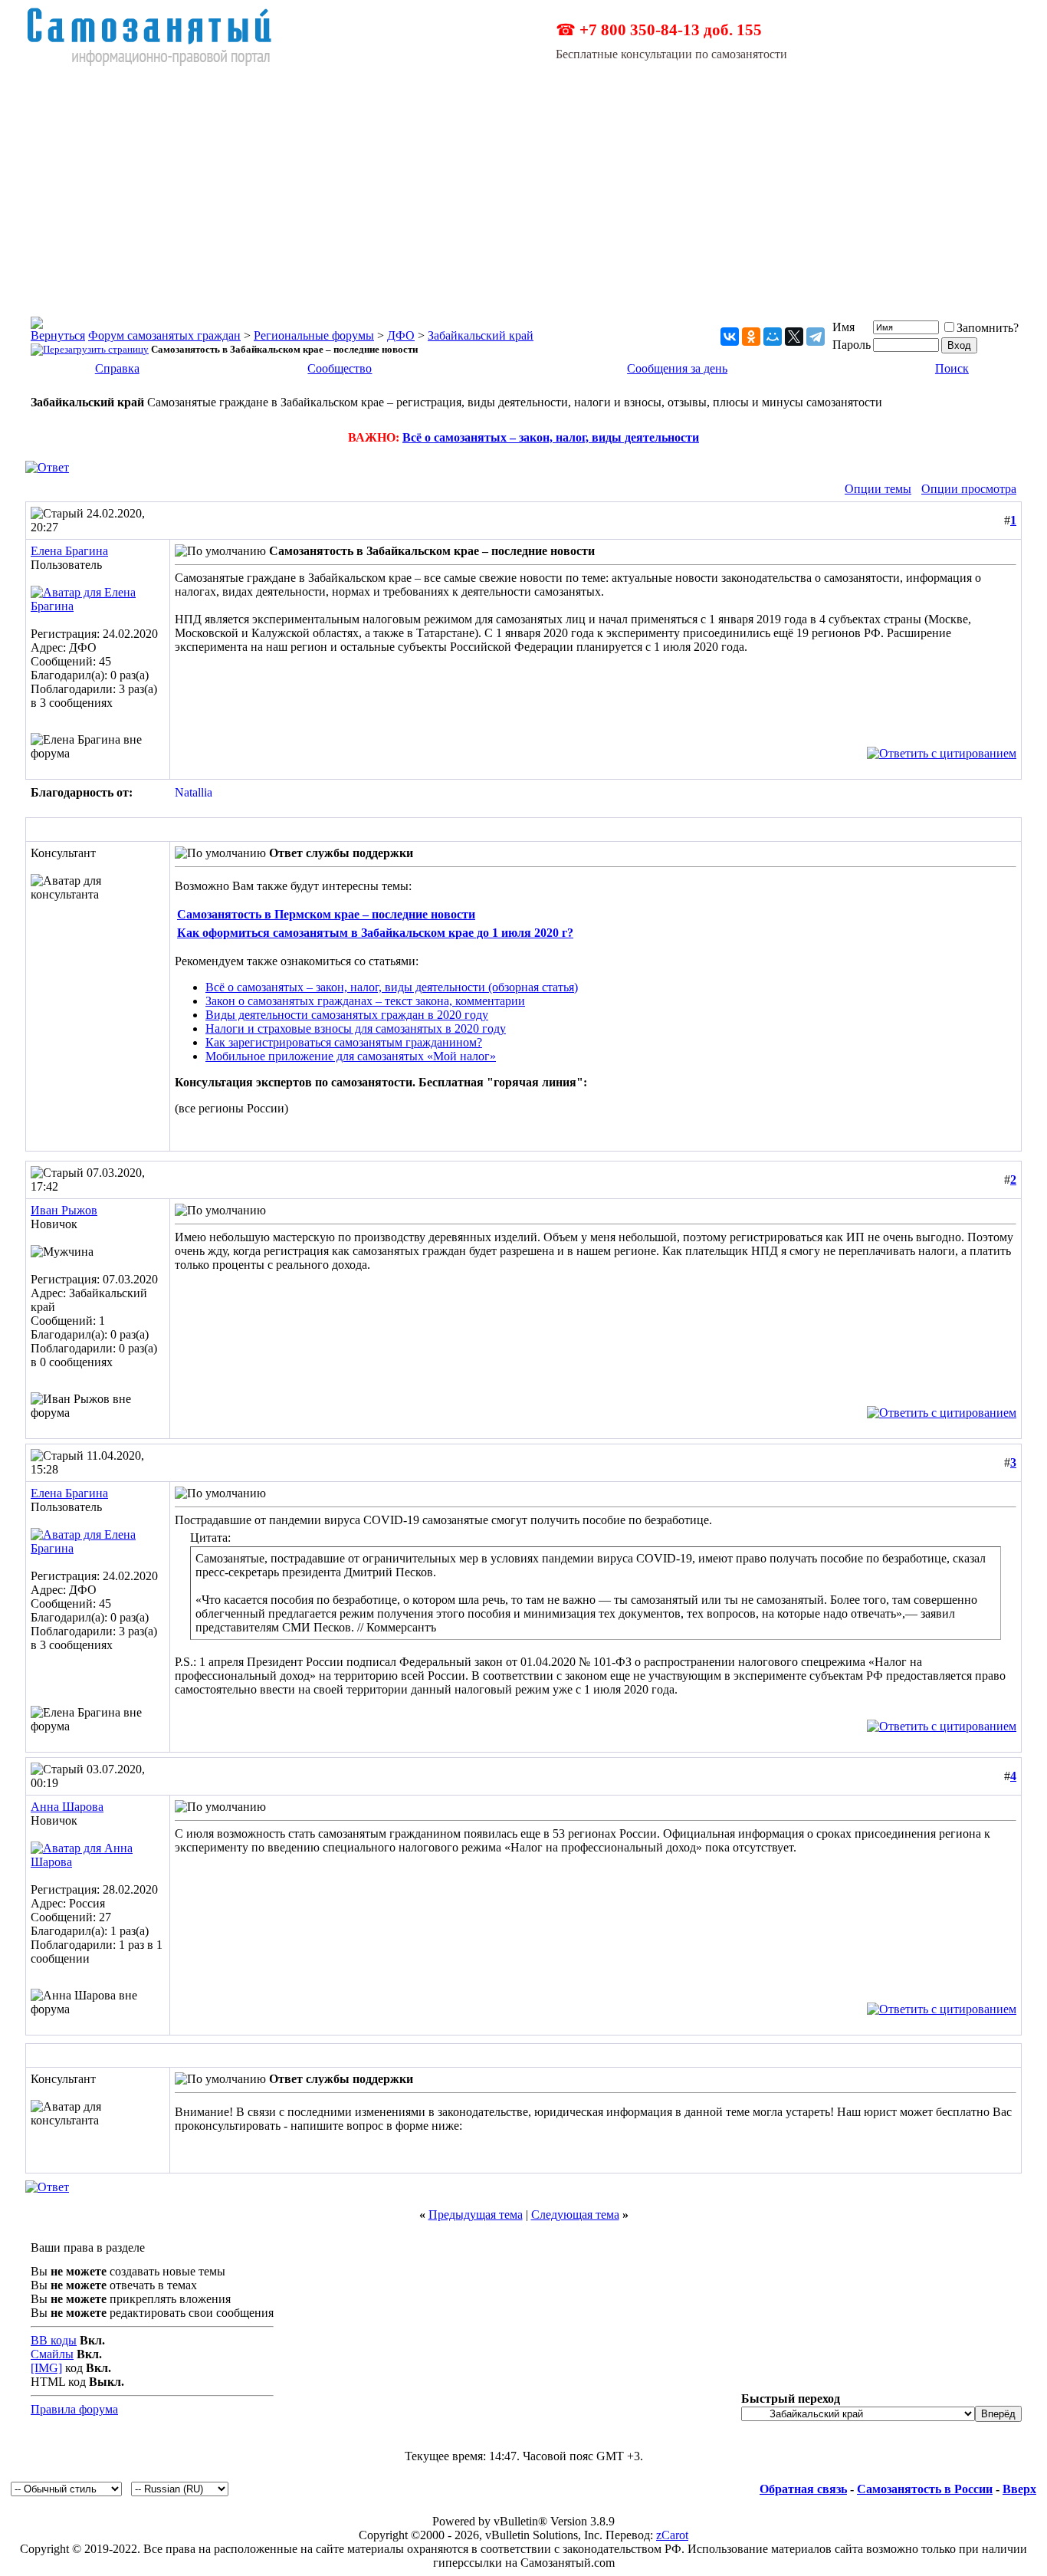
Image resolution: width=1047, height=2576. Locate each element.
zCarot (672, 2535)
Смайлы (52, 2354)
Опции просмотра (969, 489)
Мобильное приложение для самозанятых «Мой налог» (351, 1056)
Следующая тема (575, 2215)
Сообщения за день (677, 368)
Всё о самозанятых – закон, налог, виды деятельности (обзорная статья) (392, 987)
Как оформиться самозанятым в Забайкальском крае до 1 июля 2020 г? (375, 933)
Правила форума (74, 2409)
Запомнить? (988, 328)
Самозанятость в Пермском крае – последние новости (326, 914)
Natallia (194, 792)
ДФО (401, 335)
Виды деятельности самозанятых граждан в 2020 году (347, 1015)
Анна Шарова (67, 1807)
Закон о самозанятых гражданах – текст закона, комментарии (365, 1001)
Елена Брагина (69, 551)
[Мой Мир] (773, 337)
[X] (794, 337)
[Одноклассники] (751, 337)
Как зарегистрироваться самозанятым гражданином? (344, 1042)
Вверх (1019, 2489)
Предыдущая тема (476, 2215)
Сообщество (340, 368)
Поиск (952, 368)
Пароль (852, 345)
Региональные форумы (314, 335)
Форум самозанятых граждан (164, 335)
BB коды (54, 2340)
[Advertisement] (523, 182)
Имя (844, 327)
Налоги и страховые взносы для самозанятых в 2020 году (356, 1028)
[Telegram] (816, 337)
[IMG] (46, 2368)
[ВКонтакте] (730, 337)
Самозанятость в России (925, 2489)
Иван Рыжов (64, 1210)
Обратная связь (803, 2489)
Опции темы (878, 489)
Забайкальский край (481, 335)
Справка (117, 368)
